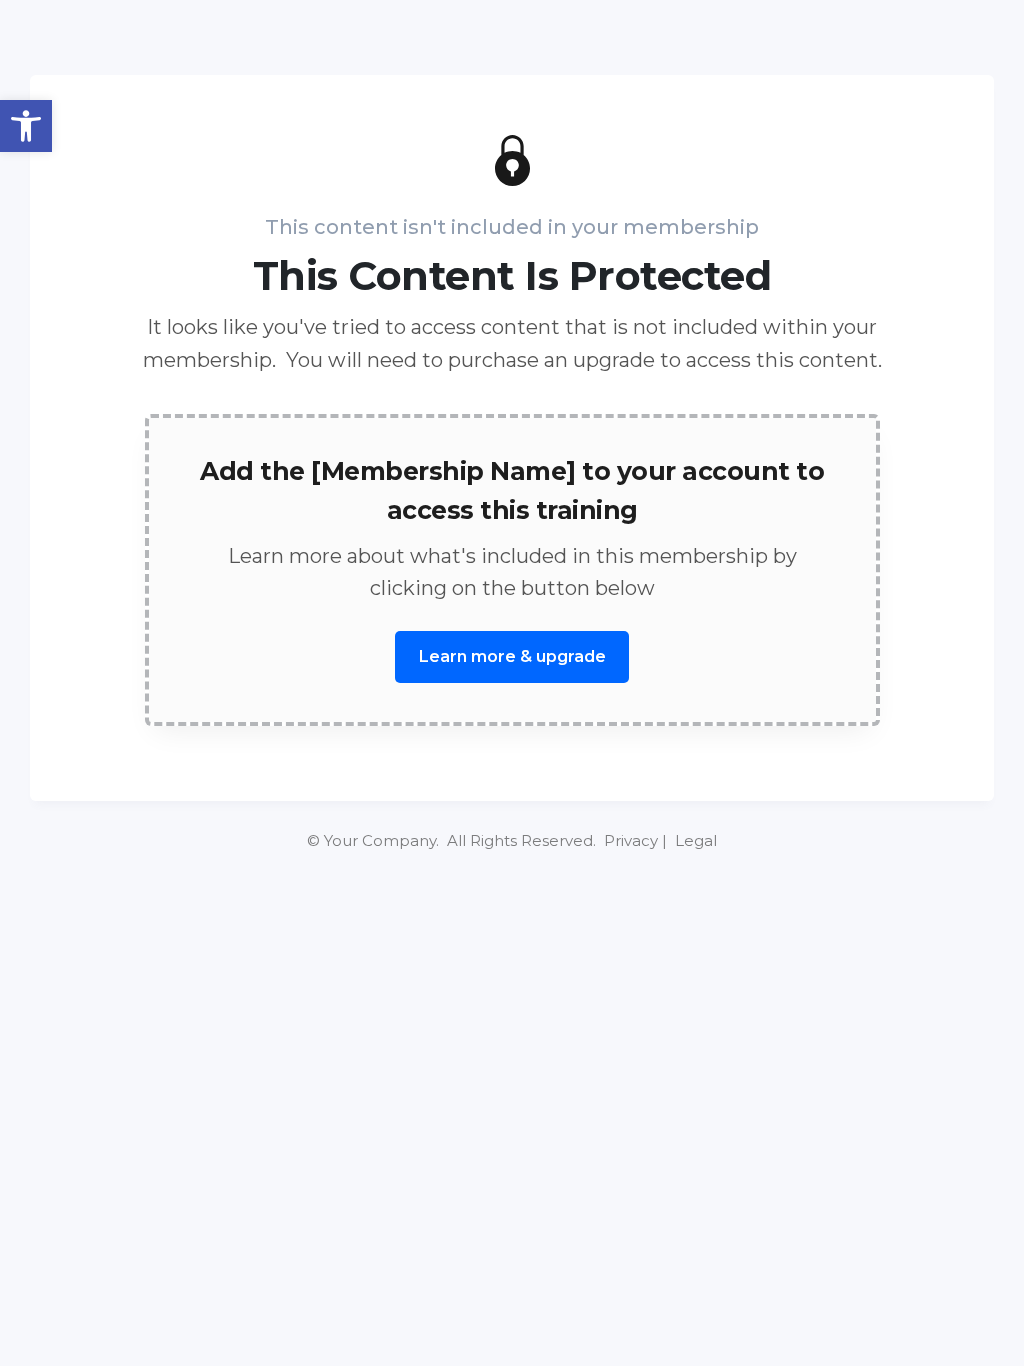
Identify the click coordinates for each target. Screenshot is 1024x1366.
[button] (26, 126)
